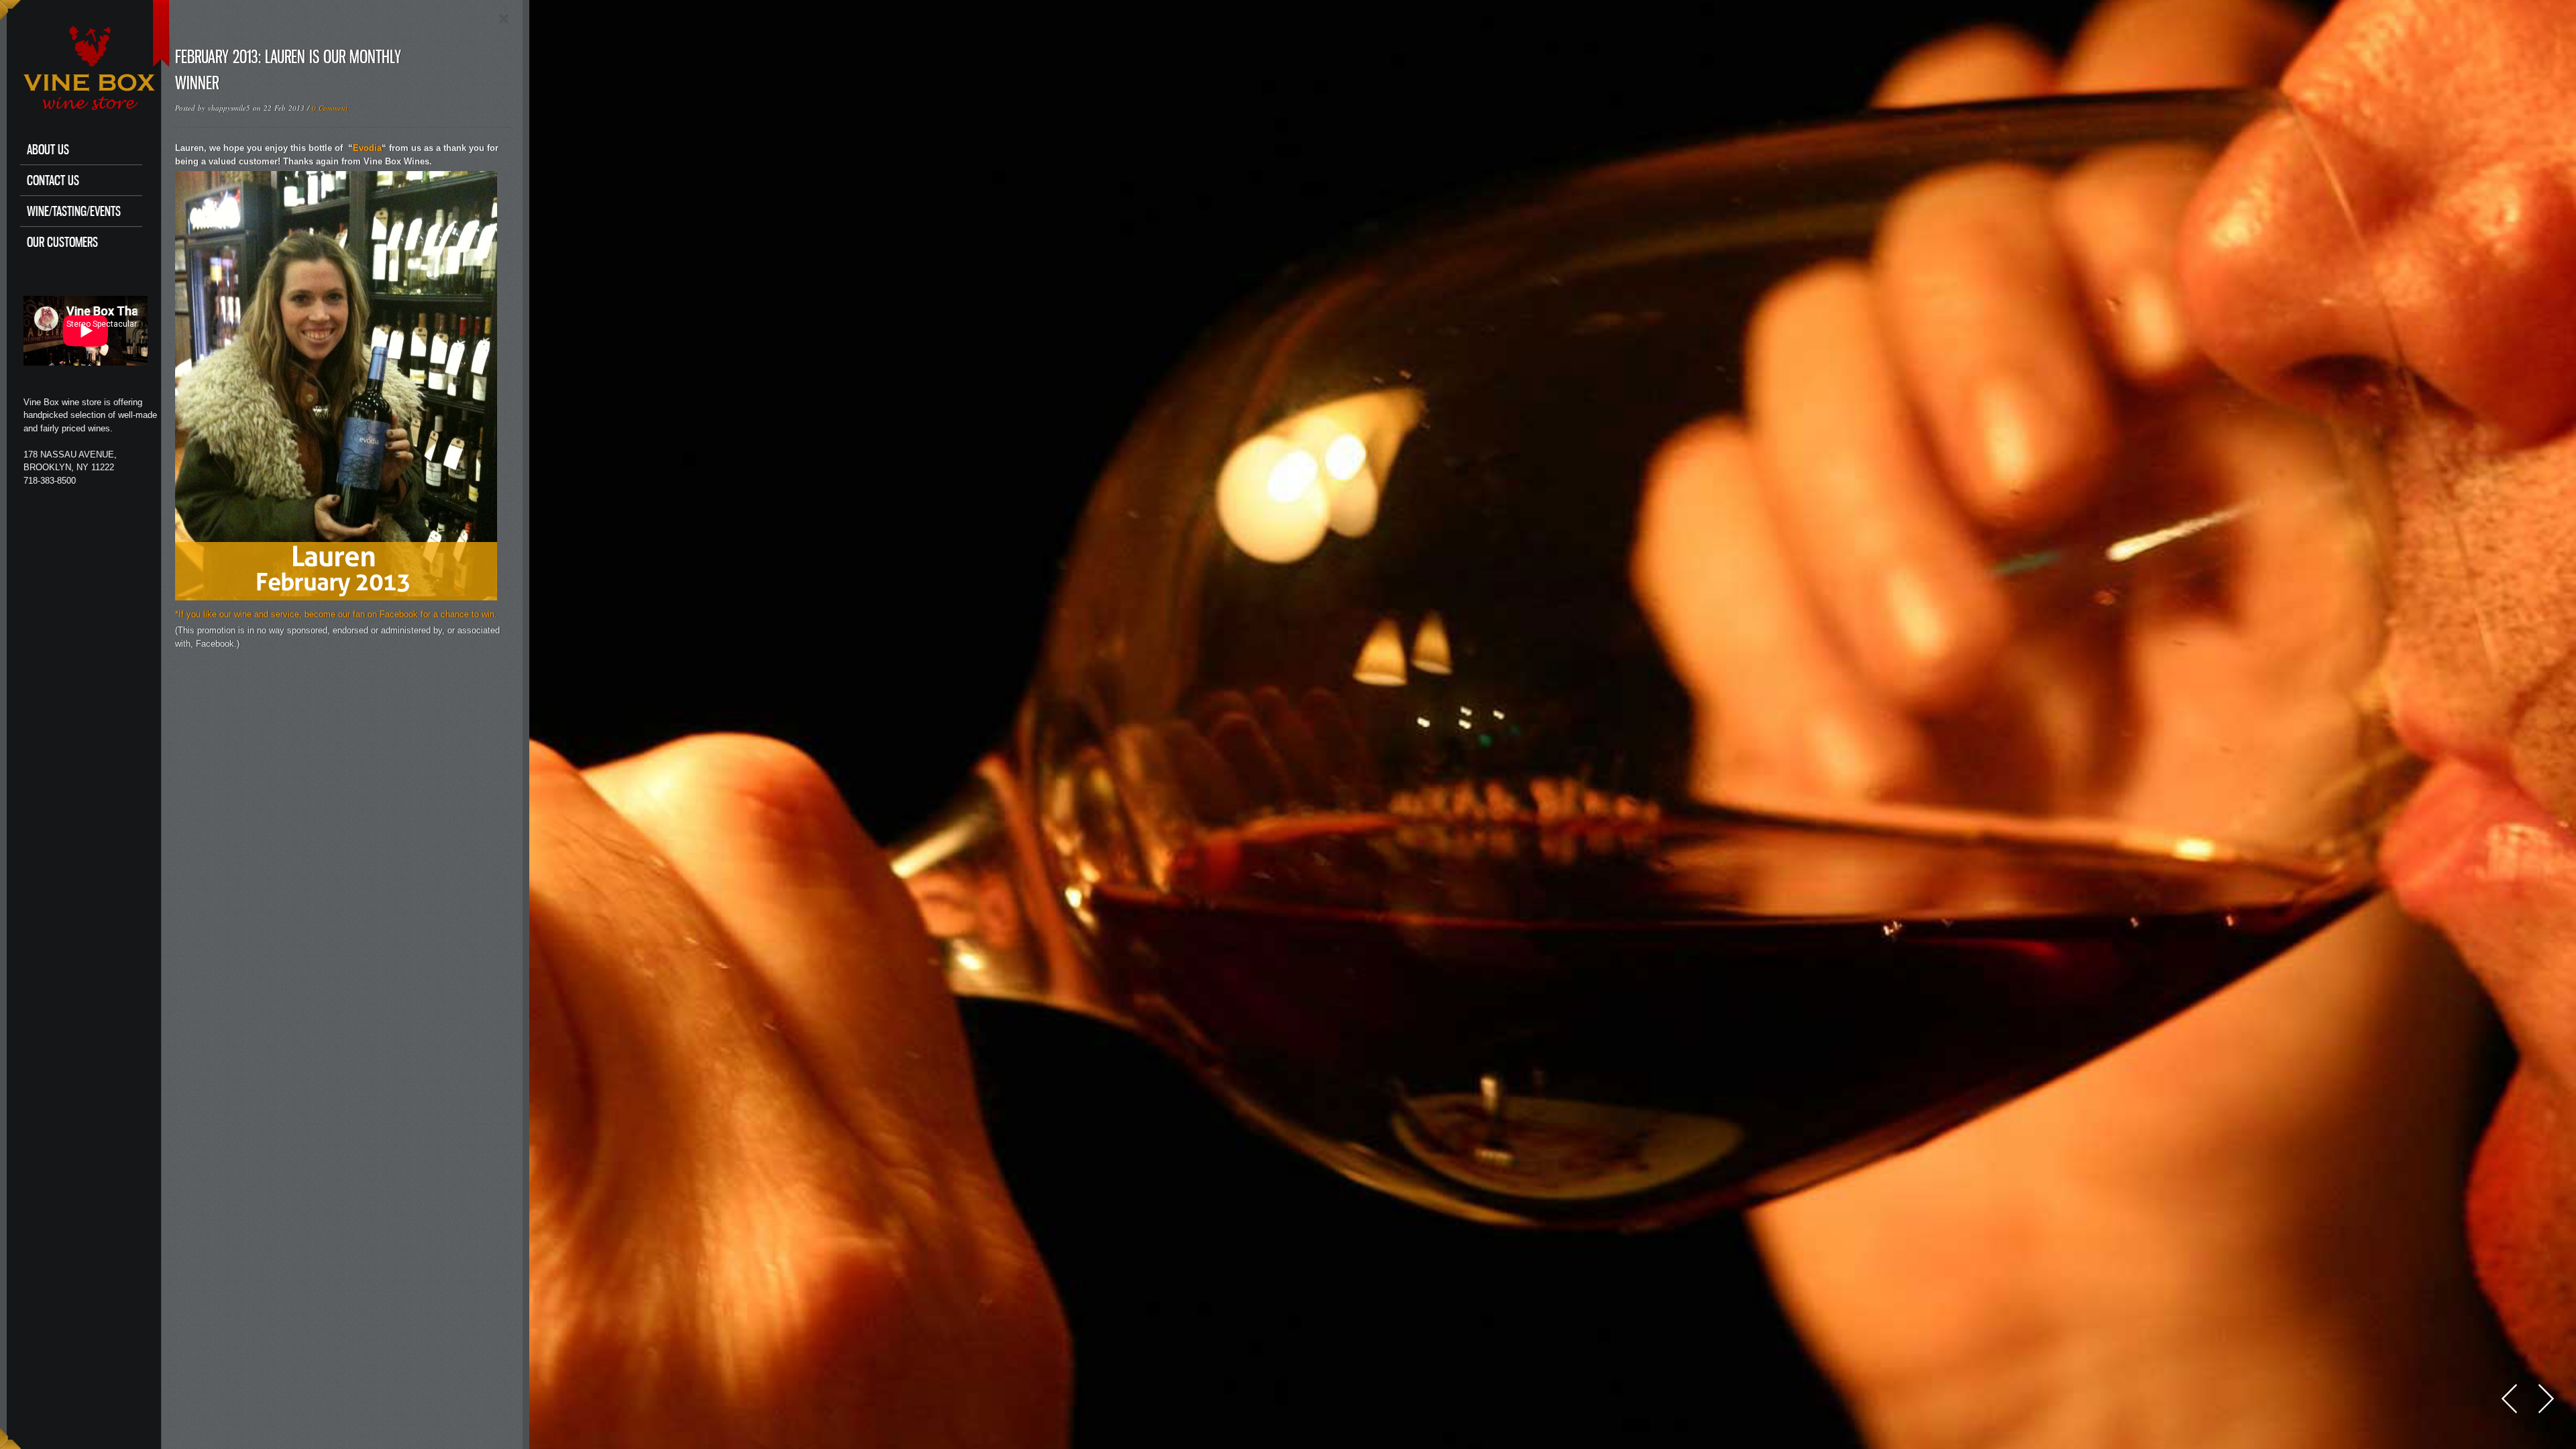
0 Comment (330, 108)
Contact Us (53, 180)
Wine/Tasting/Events (74, 211)
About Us (48, 149)
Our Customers (62, 242)
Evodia (367, 148)
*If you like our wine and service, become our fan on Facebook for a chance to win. (336, 614)
